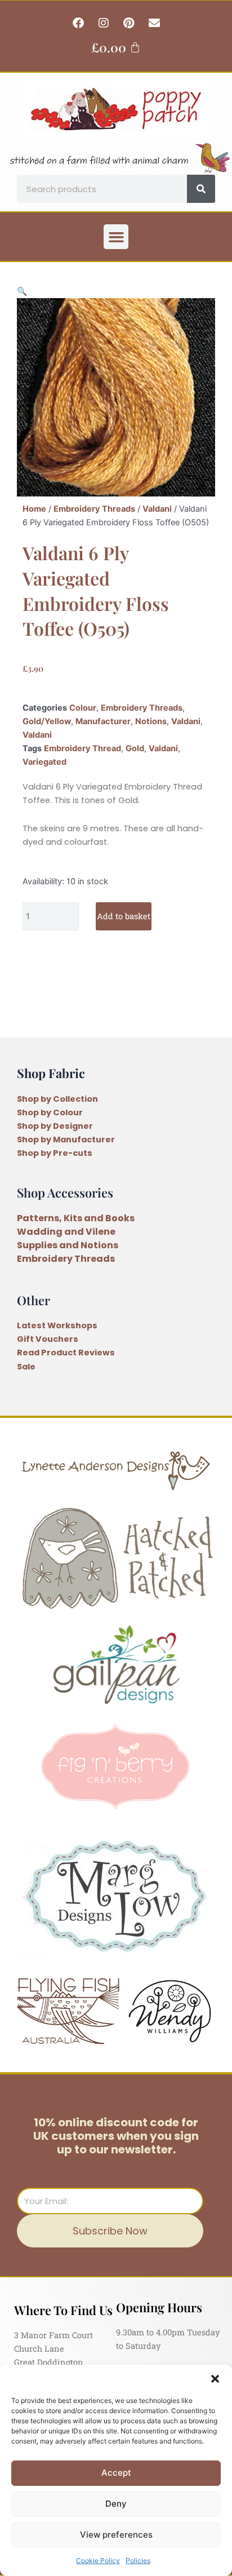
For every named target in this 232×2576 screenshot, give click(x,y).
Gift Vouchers (48, 1339)
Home (34, 509)
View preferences (116, 2535)
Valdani (157, 509)
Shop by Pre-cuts (55, 1153)
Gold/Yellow (47, 721)
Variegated (44, 762)
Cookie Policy (98, 2561)
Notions (151, 721)
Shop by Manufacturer (66, 1140)
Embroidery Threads (94, 509)
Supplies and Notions (68, 1245)
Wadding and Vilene (66, 1232)
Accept (116, 2473)
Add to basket (124, 916)
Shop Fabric (51, 1073)
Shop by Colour (50, 1112)
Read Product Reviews (66, 1353)
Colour (83, 708)
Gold (135, 748)
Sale (26, 1367)
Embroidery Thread (82, 748)
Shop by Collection (57, 1099)
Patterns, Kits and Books (76, 1218)
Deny (116, 2504)
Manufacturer (103, 721)
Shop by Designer (55, 1126)
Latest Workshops (57, 1325)
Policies (138, 2561)
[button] (215, 2379)
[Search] (201, 189)
